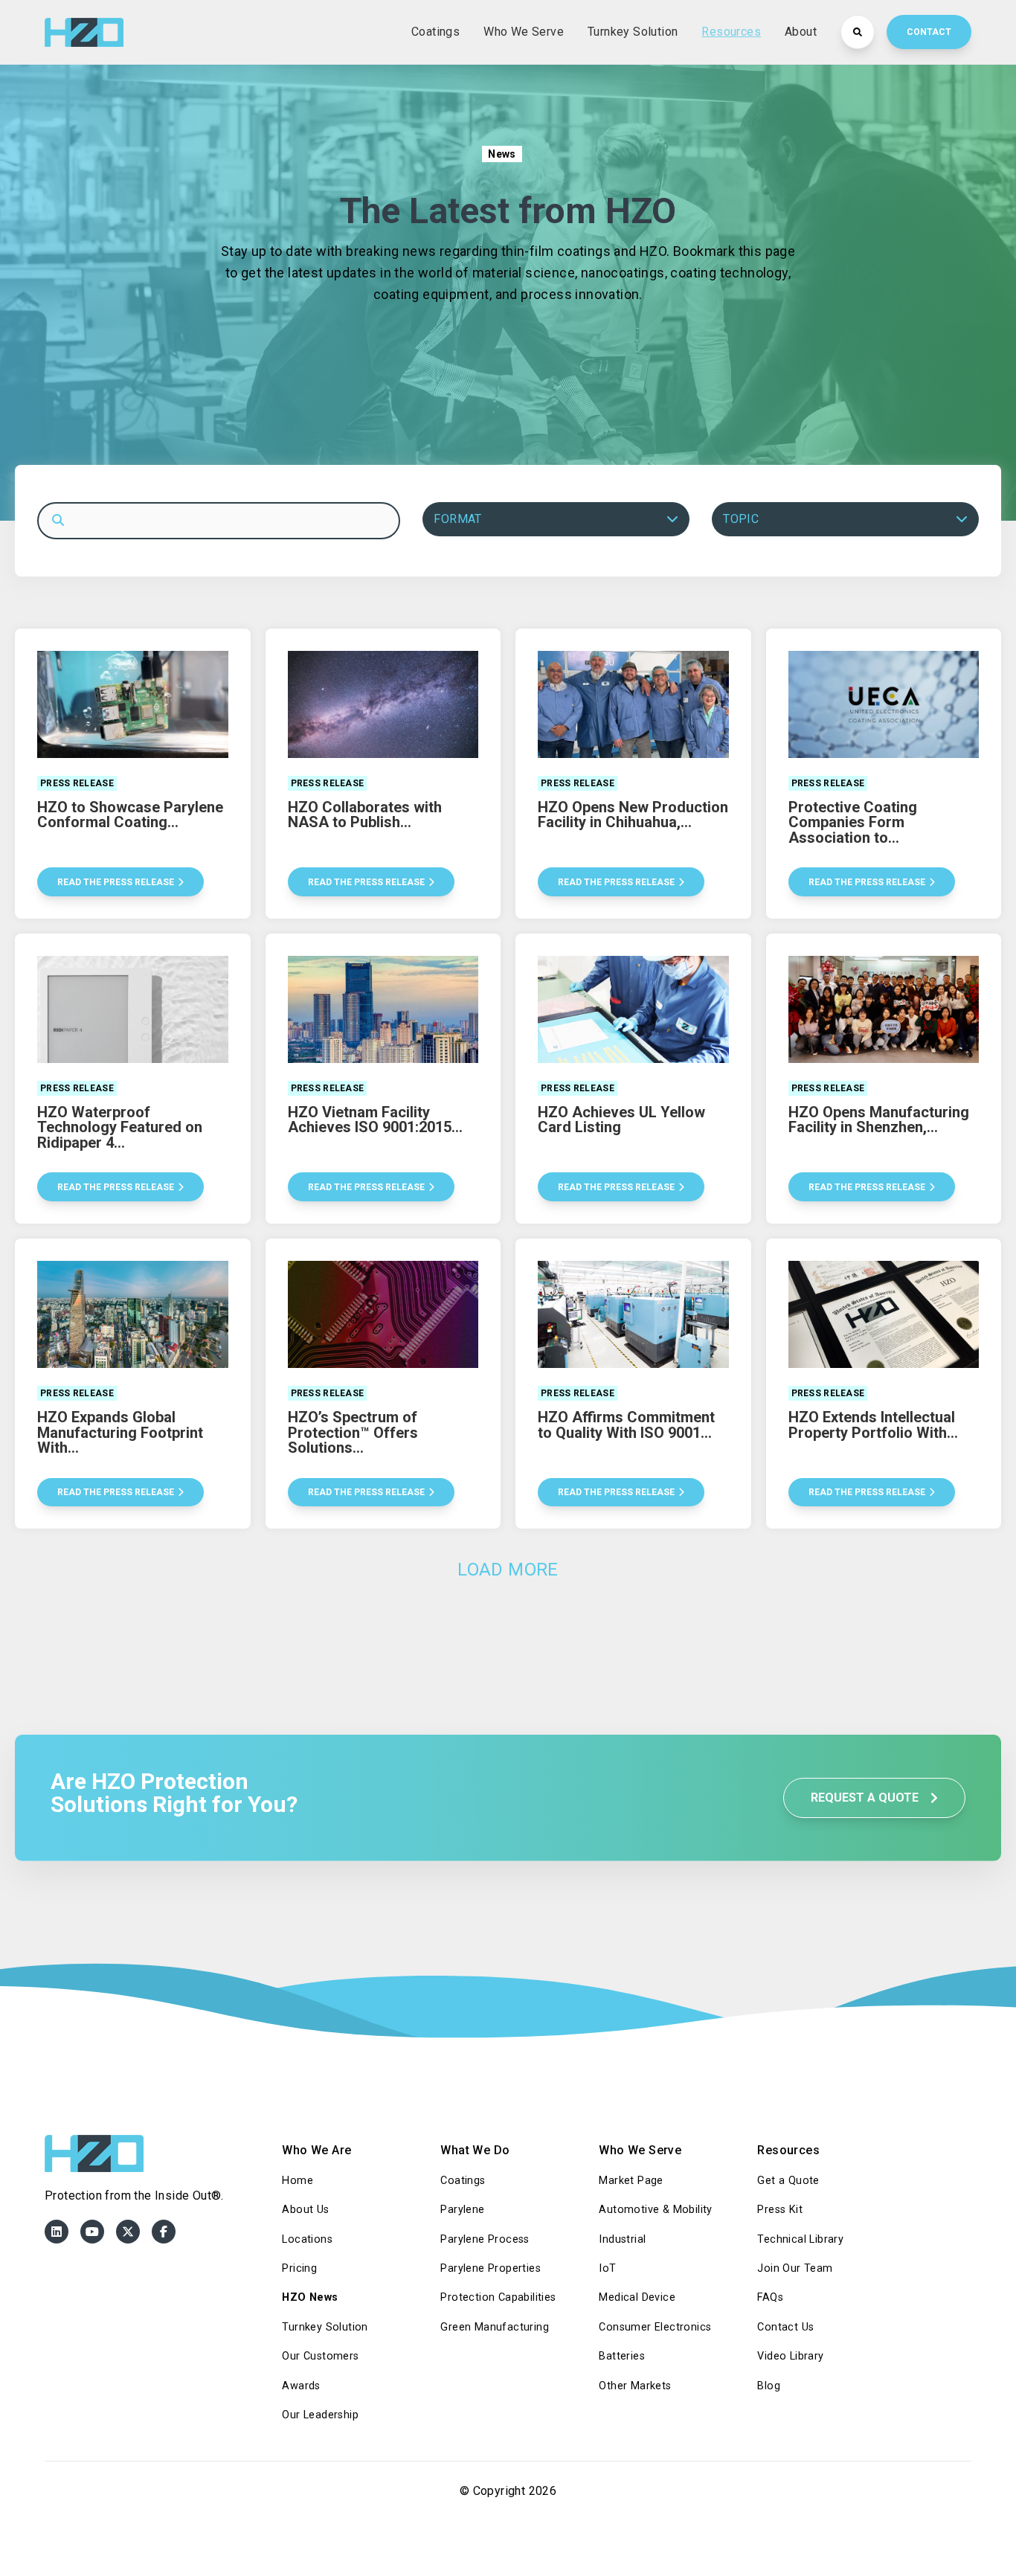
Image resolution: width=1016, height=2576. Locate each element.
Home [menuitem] (298, 2181)
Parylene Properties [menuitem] (491, 2268)
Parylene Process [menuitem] (485, 2239)
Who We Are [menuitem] (316, 2150)
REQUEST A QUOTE (866, 1798)
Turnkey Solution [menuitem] (325, 2327)
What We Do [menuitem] (475, 2150)
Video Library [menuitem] (790, 2356)
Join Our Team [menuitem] (795, 2268)
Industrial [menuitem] (622, 2239)
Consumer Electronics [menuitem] (655, 2327)
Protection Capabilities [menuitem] (498, 2297)
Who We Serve (524, 32)
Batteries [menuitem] (622, 2356)
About (801, 32)
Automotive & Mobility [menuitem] (655, 2210)
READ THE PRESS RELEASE (116, 882)
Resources (731, 32)
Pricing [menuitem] (299, 2268)
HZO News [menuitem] (310, 2297)
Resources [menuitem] (788, 2150)
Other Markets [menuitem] (635, 2386)
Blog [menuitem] (769, 2386)
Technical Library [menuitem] (800, 2239)
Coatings (435, 32)
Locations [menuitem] (307, 2239)
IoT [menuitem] (607, 2268)
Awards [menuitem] (301, 2386)
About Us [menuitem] (305, 2210)
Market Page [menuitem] (631, 2181)
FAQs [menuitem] (770, 2297)
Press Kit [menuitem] (780, 2210)
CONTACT (929, 32)
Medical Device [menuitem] (637, 2297)
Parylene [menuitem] (462, 2210)
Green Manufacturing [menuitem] (495, 2327)
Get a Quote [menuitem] (788, 2181)
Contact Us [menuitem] (785, 2327)
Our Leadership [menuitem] (320, 2415)
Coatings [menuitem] (463, 2181)
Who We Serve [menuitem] (640, 2150)
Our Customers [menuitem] (320, 2356)
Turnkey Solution (633, 32)
